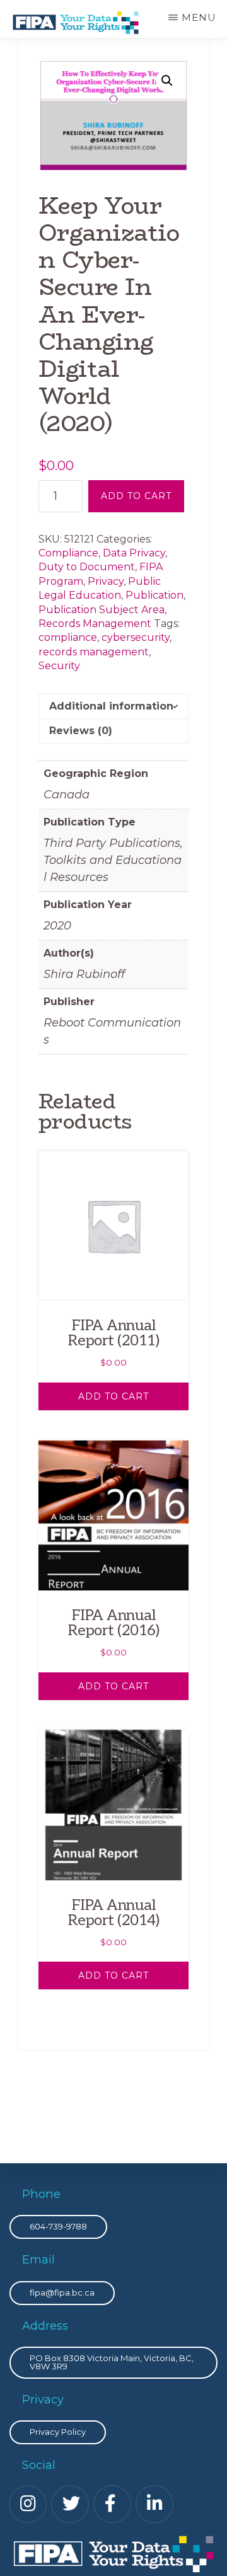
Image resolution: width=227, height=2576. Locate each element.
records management (94, 652)
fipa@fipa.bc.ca (62, 2292)
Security (59, 666)
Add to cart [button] (113, 1396)
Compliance (68, 553)
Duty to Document (87, 567)
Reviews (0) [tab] (81, 731)
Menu (199, 17)
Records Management (95, 624)
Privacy (106, 581)
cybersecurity (136, 637)
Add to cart (136, 496)
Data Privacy (134, 553)
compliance (68, 637)
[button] (167, 81)
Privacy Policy (58, 2432)
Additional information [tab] (111, 706)
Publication (154, 595)
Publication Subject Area (102, 610)
